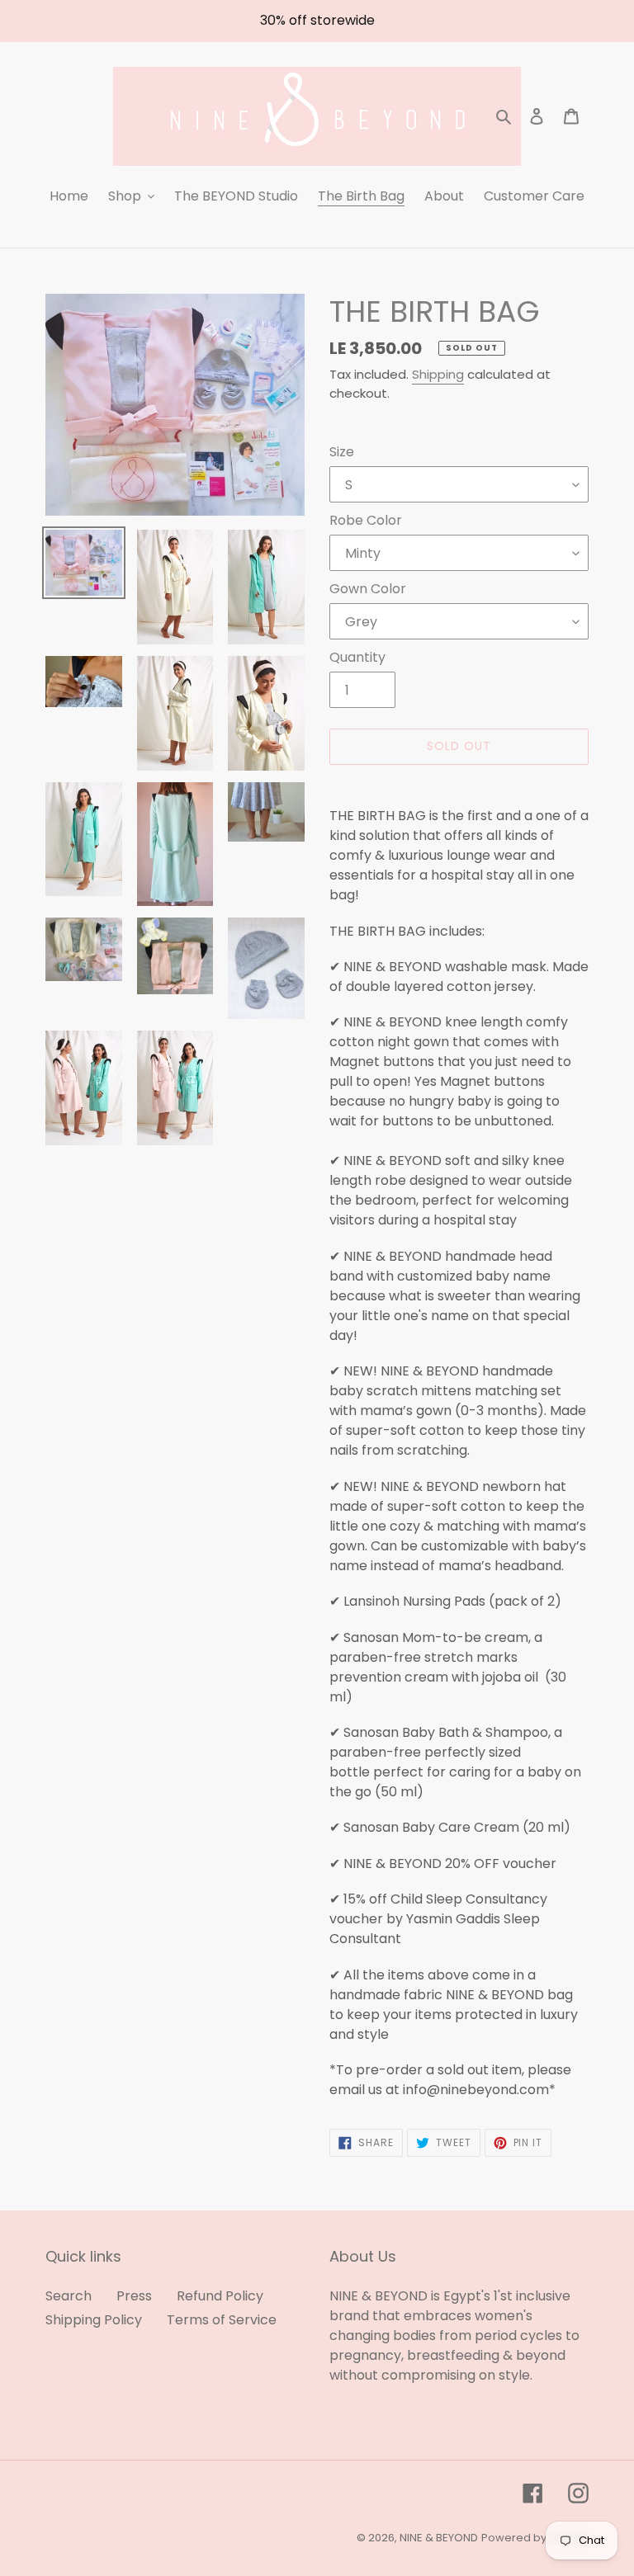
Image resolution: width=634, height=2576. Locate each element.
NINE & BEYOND (439, 2538)
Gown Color (368, 589)
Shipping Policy (94, 2320)
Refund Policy (220, 2296)
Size (342, 452)
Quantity (357, 657)
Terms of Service (222, 2320)
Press (134, 2296)
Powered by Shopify (535, 2538)
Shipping (438, 374)
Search (69, 2296)
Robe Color (366, 520)
